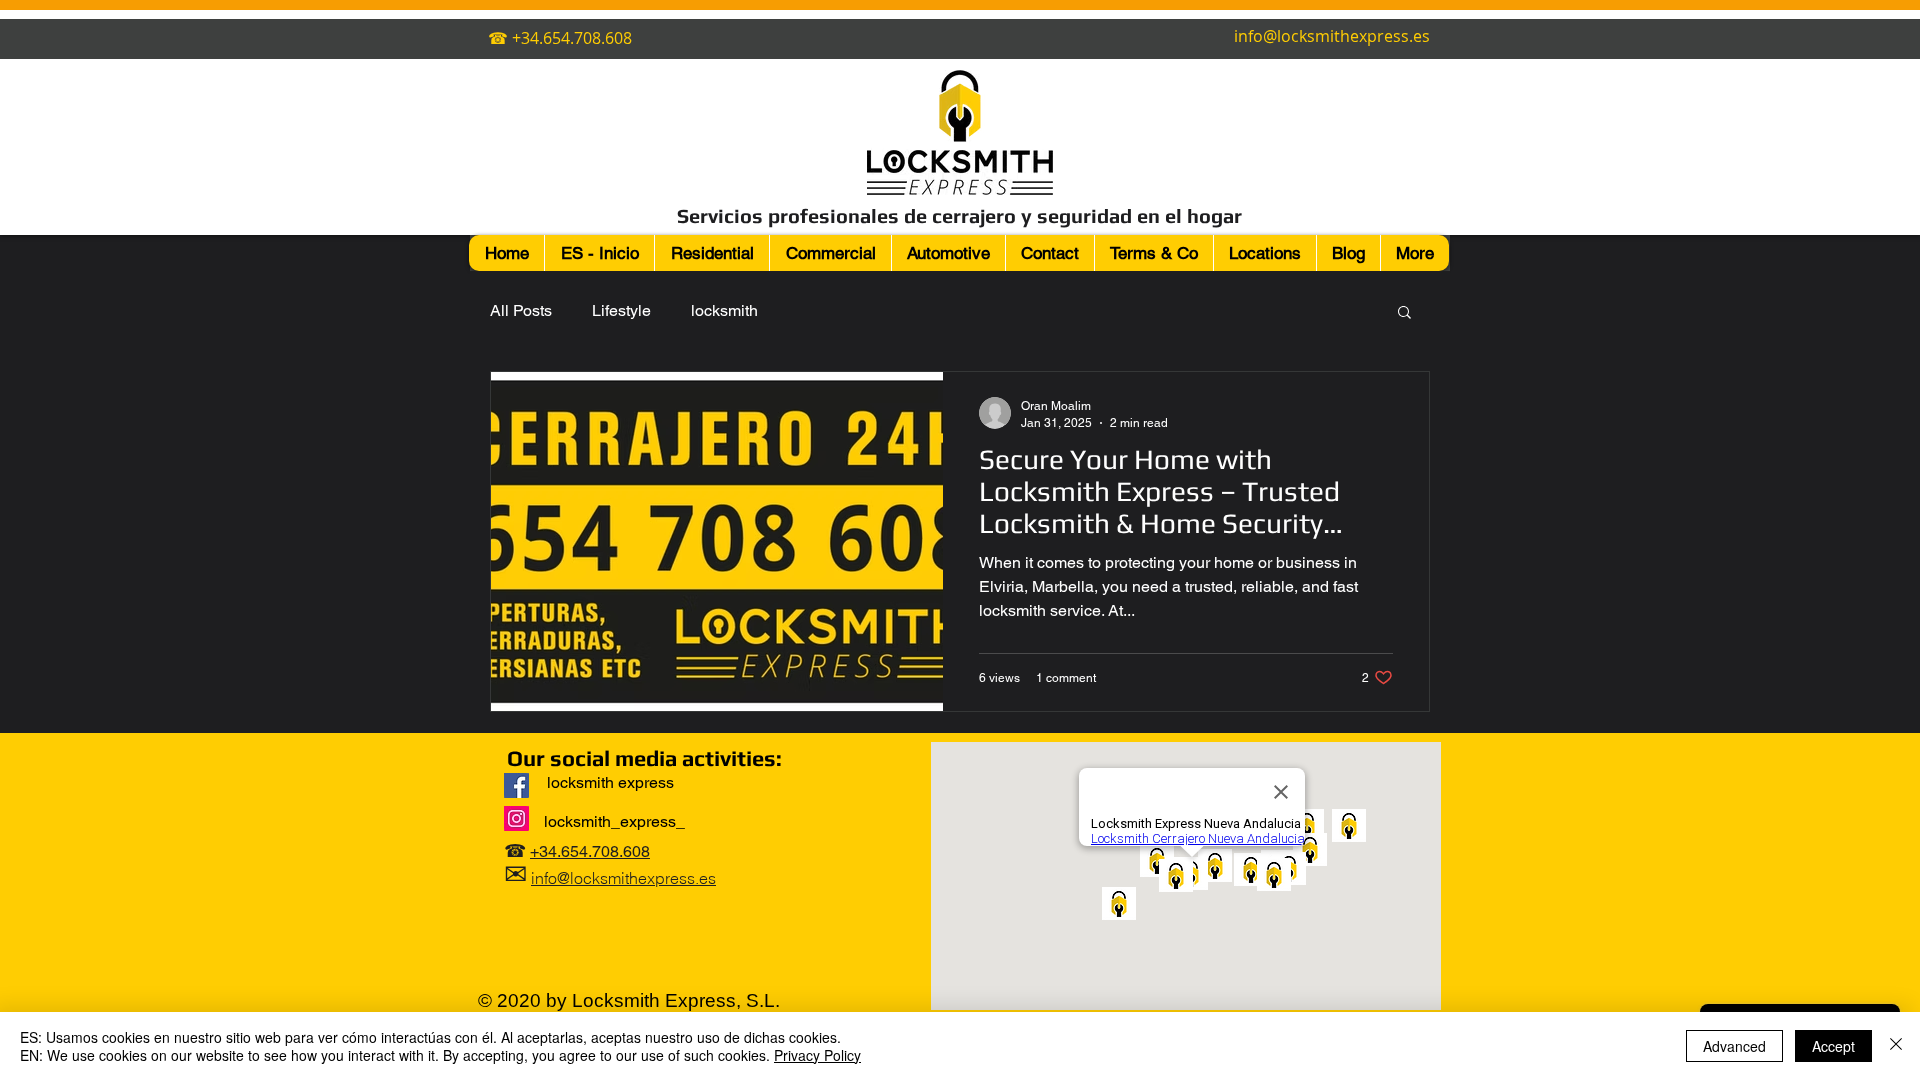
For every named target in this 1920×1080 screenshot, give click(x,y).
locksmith (724, 310)
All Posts (521, 310)
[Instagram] (516, 818)
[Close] (1896, 1046)
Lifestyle (621, 310)
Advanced (1734, 1046)
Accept (1833, 1046)
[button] (1404, 313)
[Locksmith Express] (516, 785)
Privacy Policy (817, 1055)
